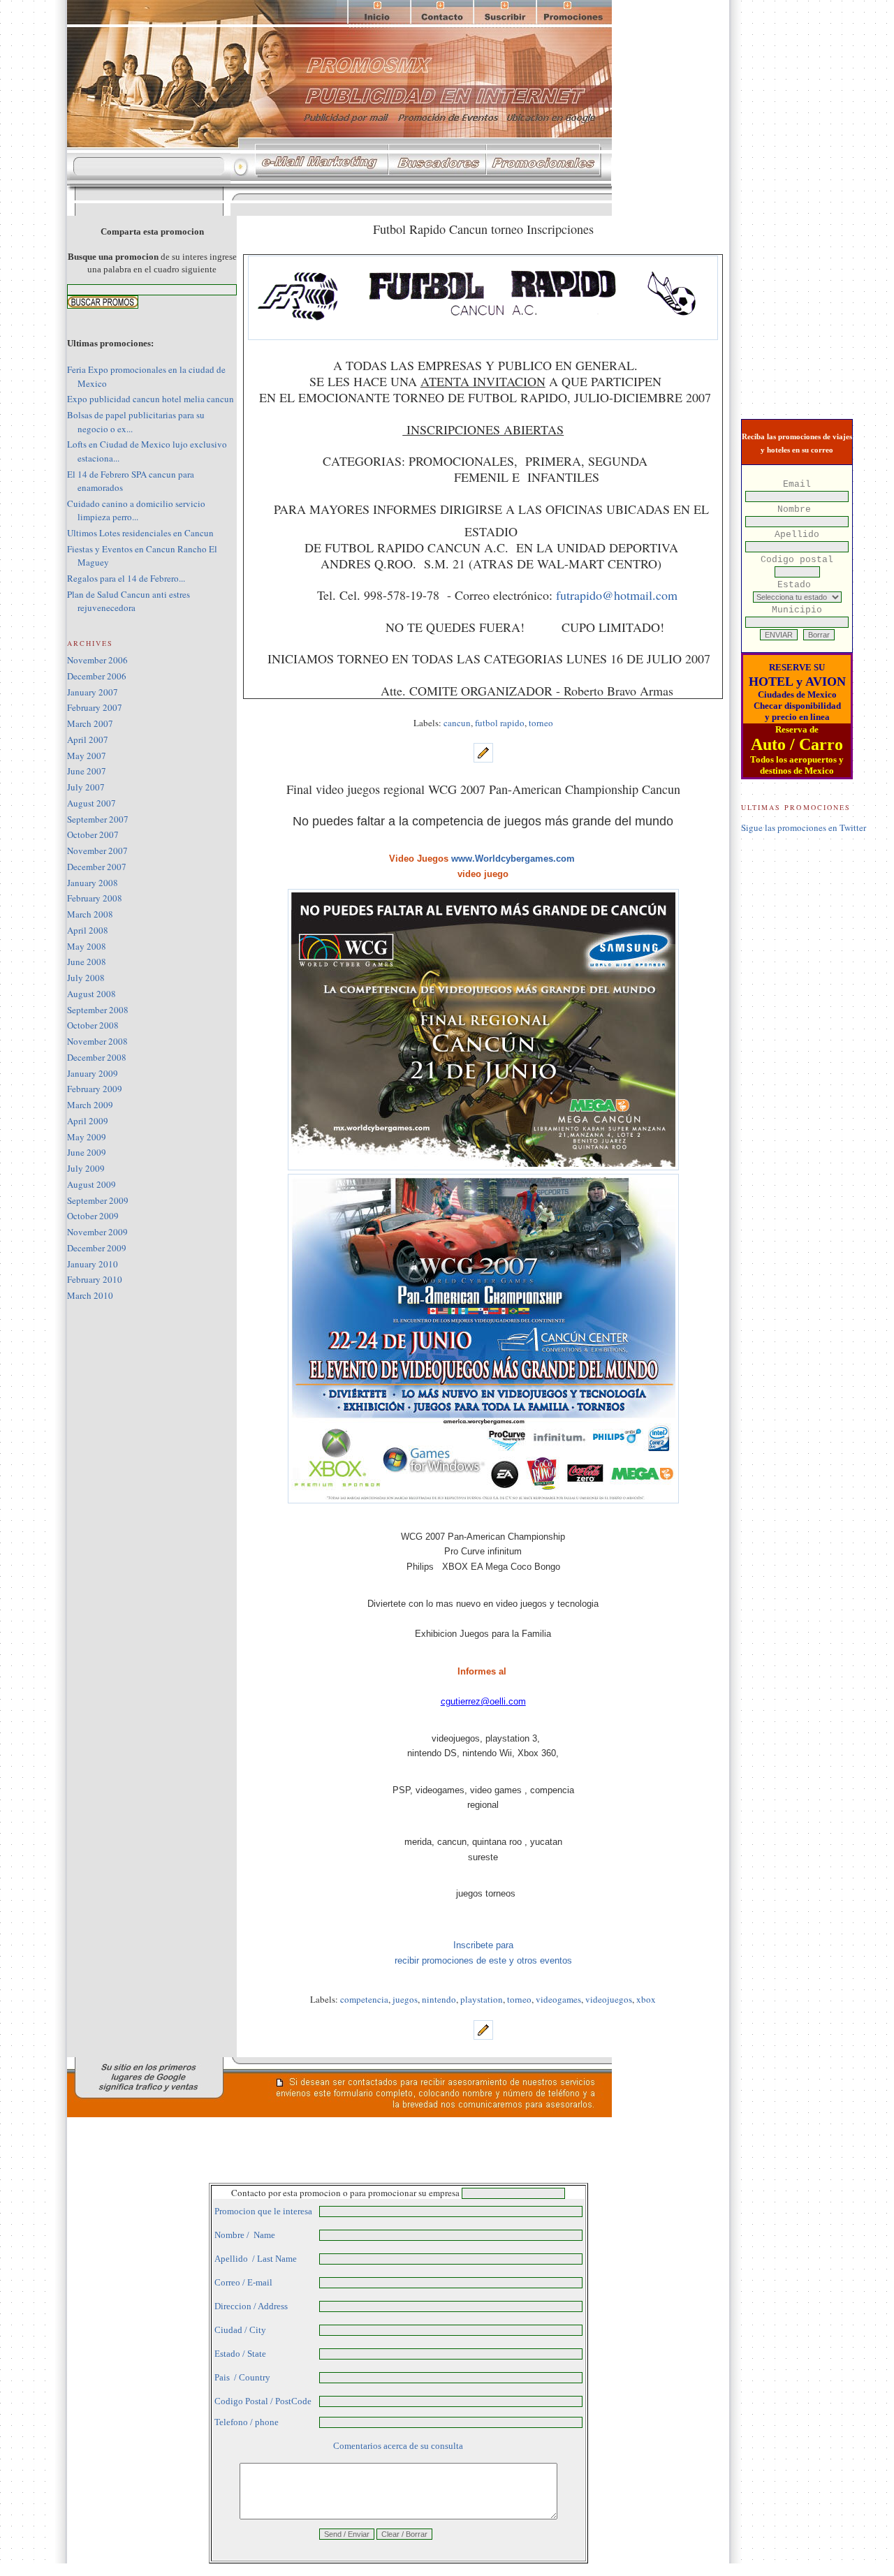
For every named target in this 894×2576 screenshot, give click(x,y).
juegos (405, 1999)
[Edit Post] (483, 759)
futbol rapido (500, 723)
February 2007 (95, 707)
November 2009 (97, 1232)
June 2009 (87, 1152)
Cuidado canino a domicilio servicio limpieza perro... (136, 510)
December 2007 (97, 867)
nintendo (439, 1999)
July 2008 (86, 978)
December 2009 (97, 1248)
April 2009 (88, 1121)
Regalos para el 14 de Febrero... (126, 578)
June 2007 (87, 771)
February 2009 (95, 1089)
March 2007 (90, 723)
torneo (541, 723)
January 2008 (93, 883)
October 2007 (93, 834)
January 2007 (93, 692)
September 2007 (98, 819)
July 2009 (86, 1168)
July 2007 (86, 787)
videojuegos (609, 1999)
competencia (364, 1999)
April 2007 (88, 739)
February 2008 (95, 898)
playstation (482, 1999)
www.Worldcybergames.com (513, 859)
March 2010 (90, 1295)
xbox (646, 1999)
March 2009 (90, 1105)
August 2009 (91, 1184)
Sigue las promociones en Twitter (804, 827)
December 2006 (97, 676)
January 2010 (93, 1264)
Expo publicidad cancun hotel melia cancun (151, 399)
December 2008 (97, 1057)
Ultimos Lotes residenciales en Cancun (140, 533)
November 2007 (97, 851)
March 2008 (90, 914)
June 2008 (87, 962)
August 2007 (91, 803)
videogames (558, 1999)
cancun (457, 723)
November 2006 (97, 660)
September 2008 (98, 1010)
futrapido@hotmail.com (617, 595)
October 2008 (93, 1025)
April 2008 (88, 930)
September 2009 (98, 1200)
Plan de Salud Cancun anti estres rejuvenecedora (129, 601)
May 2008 (87, 946)
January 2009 (93, 1073)
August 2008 (91, 994)
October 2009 (93, 1216)
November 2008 (97, 1041)
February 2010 (95, 1279)
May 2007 (87, 756)
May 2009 (87, 1137)
